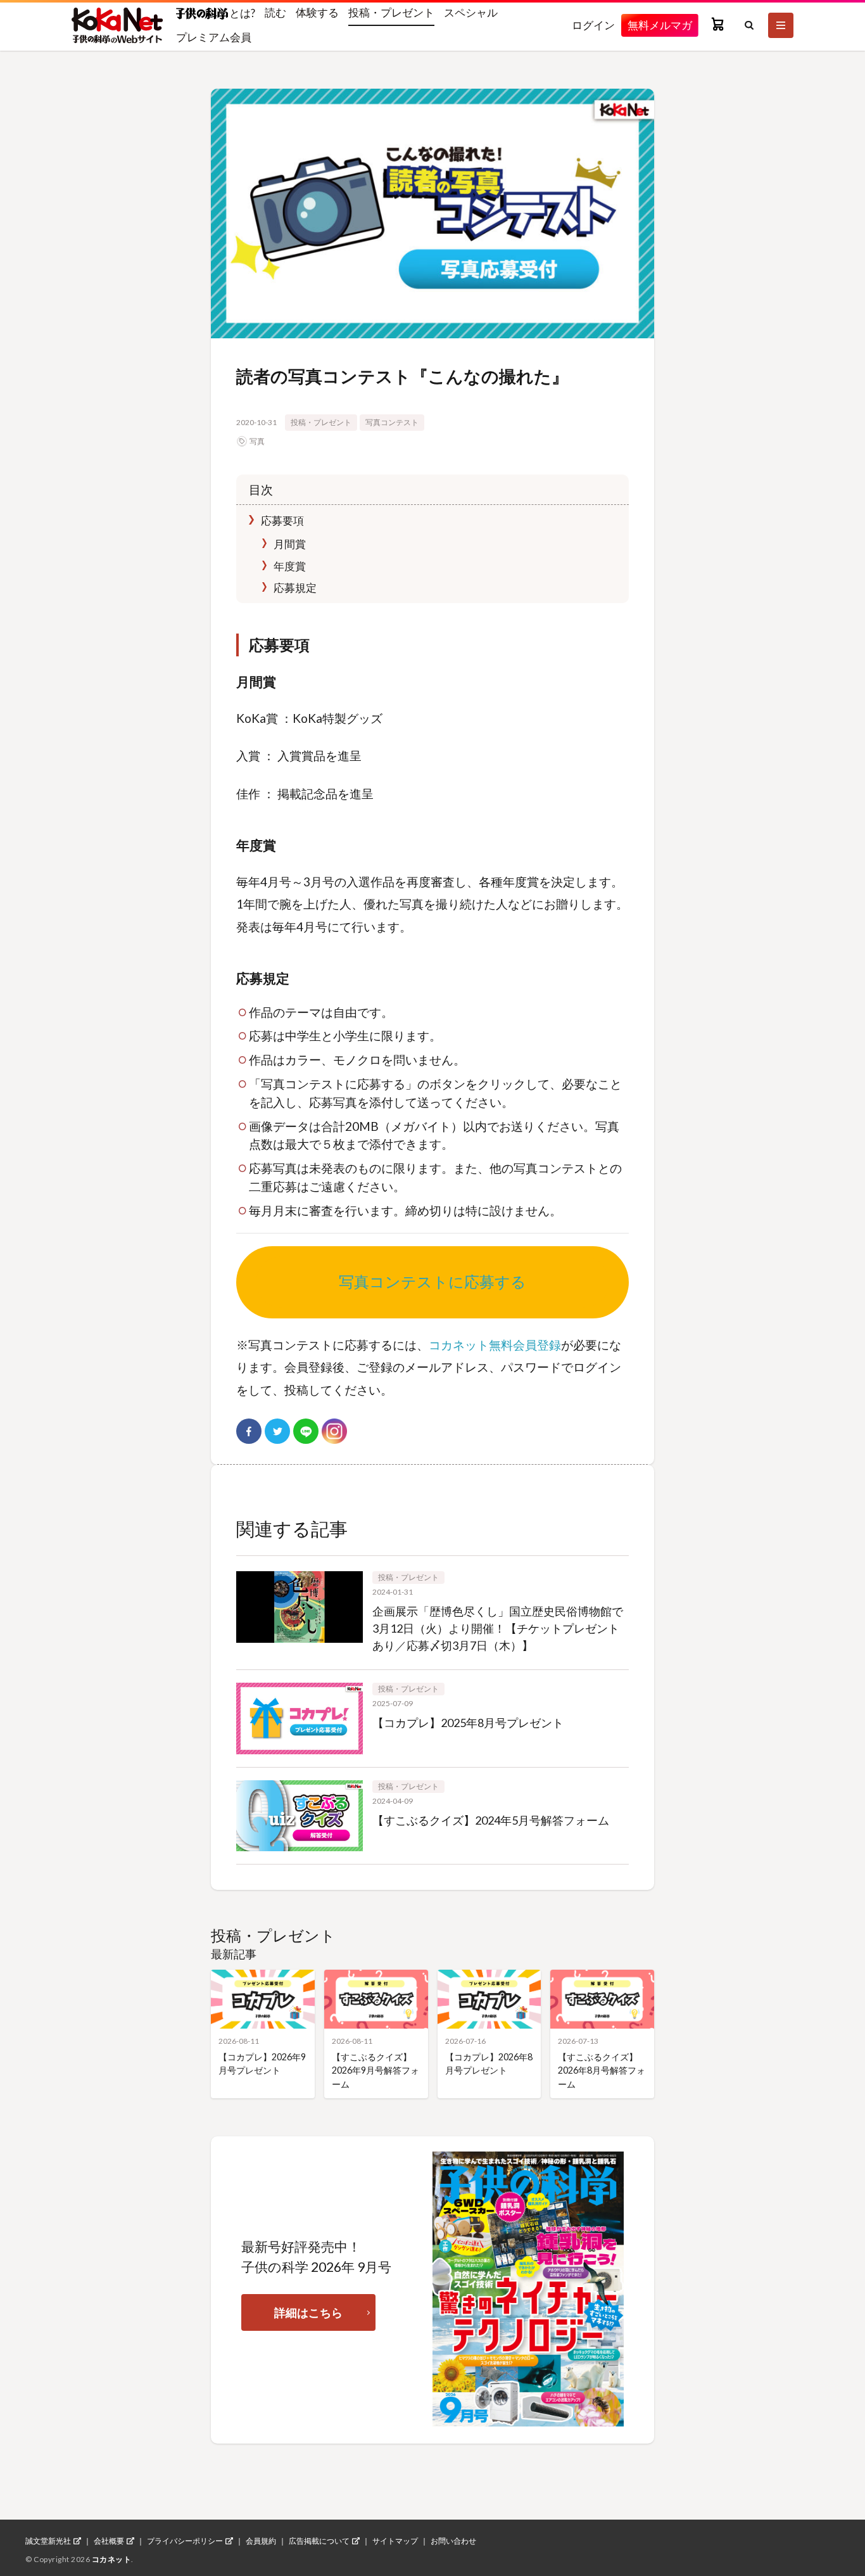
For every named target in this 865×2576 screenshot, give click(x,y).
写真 (257, 441)
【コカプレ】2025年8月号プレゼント (468, 1723)
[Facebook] (249, 1431)
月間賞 (289, 544)
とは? (242, 13)
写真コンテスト (392, 422)
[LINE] (306, 1431)
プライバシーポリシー (185, 2541)
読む (275, 12)
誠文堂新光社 (48, 2541)
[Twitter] (277, 1431)
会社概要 (109, 2541)
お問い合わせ (453, 2541)
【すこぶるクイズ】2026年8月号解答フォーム (602, 2070)
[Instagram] (334, 1431)
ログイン (593, 25)
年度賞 (289, 566)
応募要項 (281, 520)
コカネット (112, 2559)
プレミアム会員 (214, 37)
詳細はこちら (308, 2312)
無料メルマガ (660, 25)
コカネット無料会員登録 (495, 1345)
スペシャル (471, 12)
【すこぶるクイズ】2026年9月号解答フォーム (376, 2070)
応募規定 (294, 588)
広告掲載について (319, 2541)
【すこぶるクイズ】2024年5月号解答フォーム (491, 1820)
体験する (317, 12)
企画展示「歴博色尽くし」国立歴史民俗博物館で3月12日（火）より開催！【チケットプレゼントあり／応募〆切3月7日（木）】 (498, 1628)
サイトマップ (395, 2541)
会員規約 (261, 2541)
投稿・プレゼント (391, 12)
